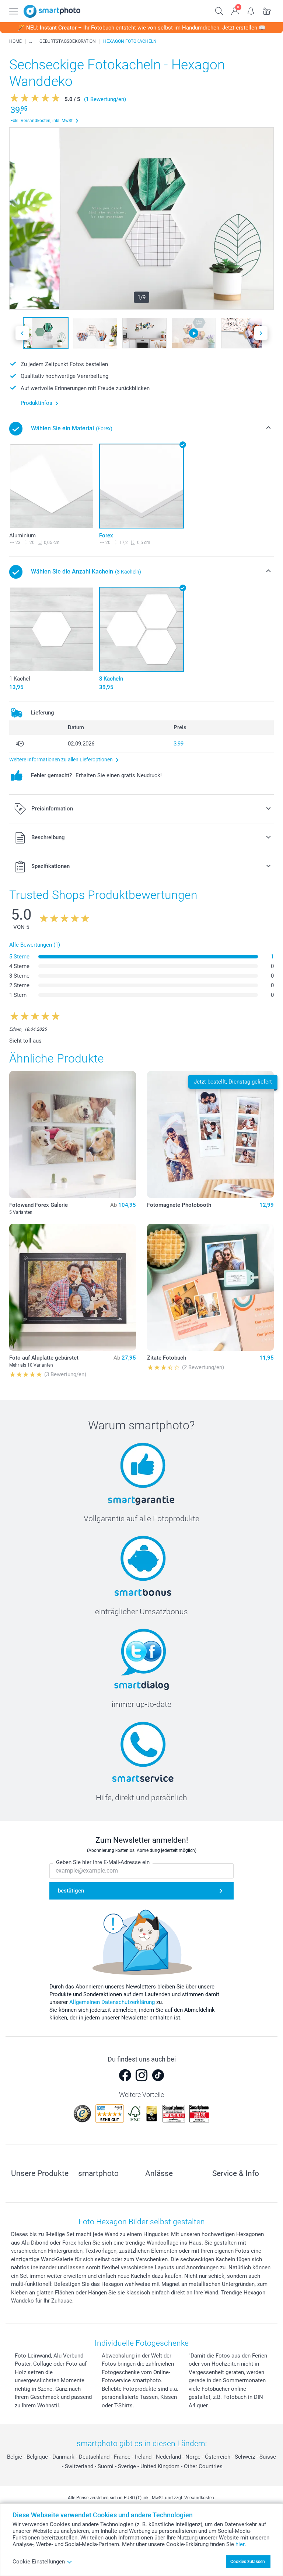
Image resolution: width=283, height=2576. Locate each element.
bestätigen (71, 1891)
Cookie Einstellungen (39, 2562)
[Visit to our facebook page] (125, 2075)
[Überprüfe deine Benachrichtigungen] (251, 10)
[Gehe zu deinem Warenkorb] (267, 10)
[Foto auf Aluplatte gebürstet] (73, 1287)
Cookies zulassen (248, 2562)
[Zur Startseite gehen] (52, 11)
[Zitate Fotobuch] (210, 1287)
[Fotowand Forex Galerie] (73, 1134)
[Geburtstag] (31, 41)
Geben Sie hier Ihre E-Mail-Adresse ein (103, 1862)
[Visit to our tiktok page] (158, 2075)
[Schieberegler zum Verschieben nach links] (22, 333)
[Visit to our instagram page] (141, 2075)
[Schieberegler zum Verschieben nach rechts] (261, 333)
